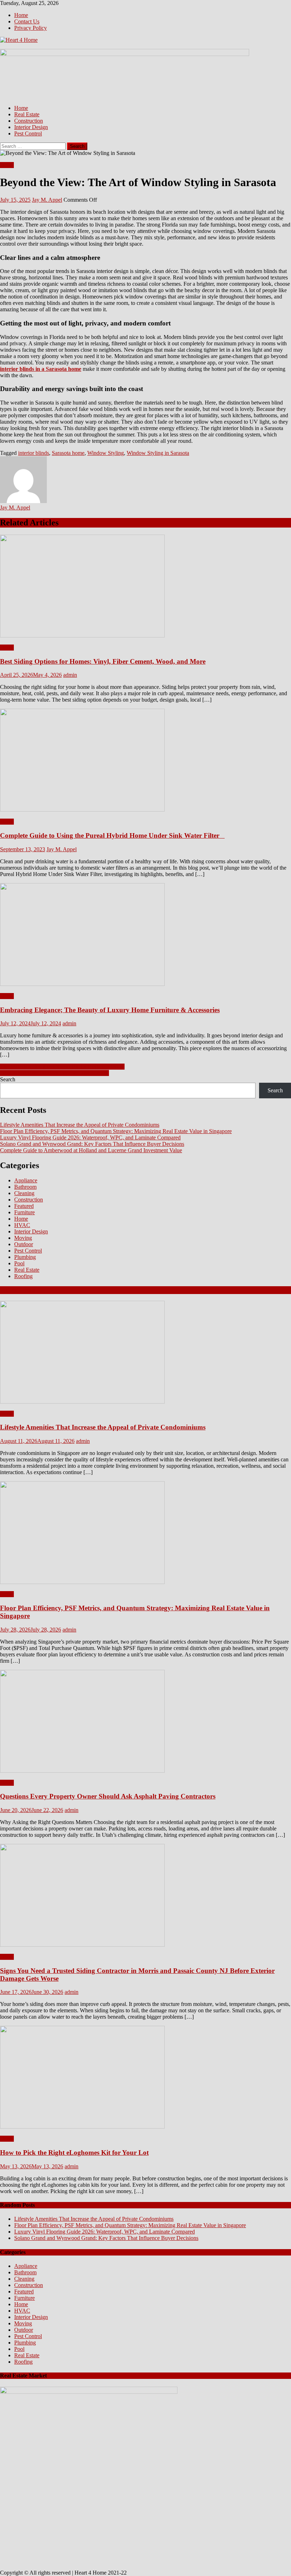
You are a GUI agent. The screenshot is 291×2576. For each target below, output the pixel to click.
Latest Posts (18, 1290)
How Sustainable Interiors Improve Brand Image (54, 1073)
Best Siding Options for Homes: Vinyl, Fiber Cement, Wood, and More (103, 661)
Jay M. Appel (47, 200)
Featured (24, 1206)
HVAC (22, 1225)
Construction (29, 121)
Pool (19, 1263)
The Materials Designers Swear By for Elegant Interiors (62, 1067)
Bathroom (25, 1187)
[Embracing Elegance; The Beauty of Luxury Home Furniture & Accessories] (145, 935)
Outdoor (24, 1244)
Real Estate (27, 114)
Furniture (24, 1212)
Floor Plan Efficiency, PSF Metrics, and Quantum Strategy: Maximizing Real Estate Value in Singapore (116, 1131)
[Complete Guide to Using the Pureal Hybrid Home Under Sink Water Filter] (145, 761)
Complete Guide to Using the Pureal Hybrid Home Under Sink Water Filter (112, 835)
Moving (23, 1238)
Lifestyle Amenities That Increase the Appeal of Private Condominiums (80, 1125)
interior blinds (34, 453)
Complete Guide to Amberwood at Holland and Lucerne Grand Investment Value (91, 1150)
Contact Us (27, 21)
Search (8, 1079)
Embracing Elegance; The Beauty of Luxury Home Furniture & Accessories (110, 1010)
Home (21, 15)
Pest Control (28, 133)
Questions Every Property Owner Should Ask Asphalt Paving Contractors (108, 1796)
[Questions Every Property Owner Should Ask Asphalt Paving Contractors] (145, 1722)
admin (70, 675)
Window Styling (106, 453)
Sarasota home (68, 453)
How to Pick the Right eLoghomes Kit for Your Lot (74, 2153)
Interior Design (31, 127)
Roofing (23, 1276)
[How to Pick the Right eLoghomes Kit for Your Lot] (145, 2078)
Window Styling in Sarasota (158, 453)
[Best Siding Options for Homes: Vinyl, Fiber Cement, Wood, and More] (145, 587)
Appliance (26, 1180)
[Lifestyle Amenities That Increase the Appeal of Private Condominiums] (145, 1353)
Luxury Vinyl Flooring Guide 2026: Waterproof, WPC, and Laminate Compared (90, 1138)
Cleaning (24, 1193)
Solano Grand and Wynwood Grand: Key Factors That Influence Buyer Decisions (92, 1144)
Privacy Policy (31, 28)
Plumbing (25, 1257)
